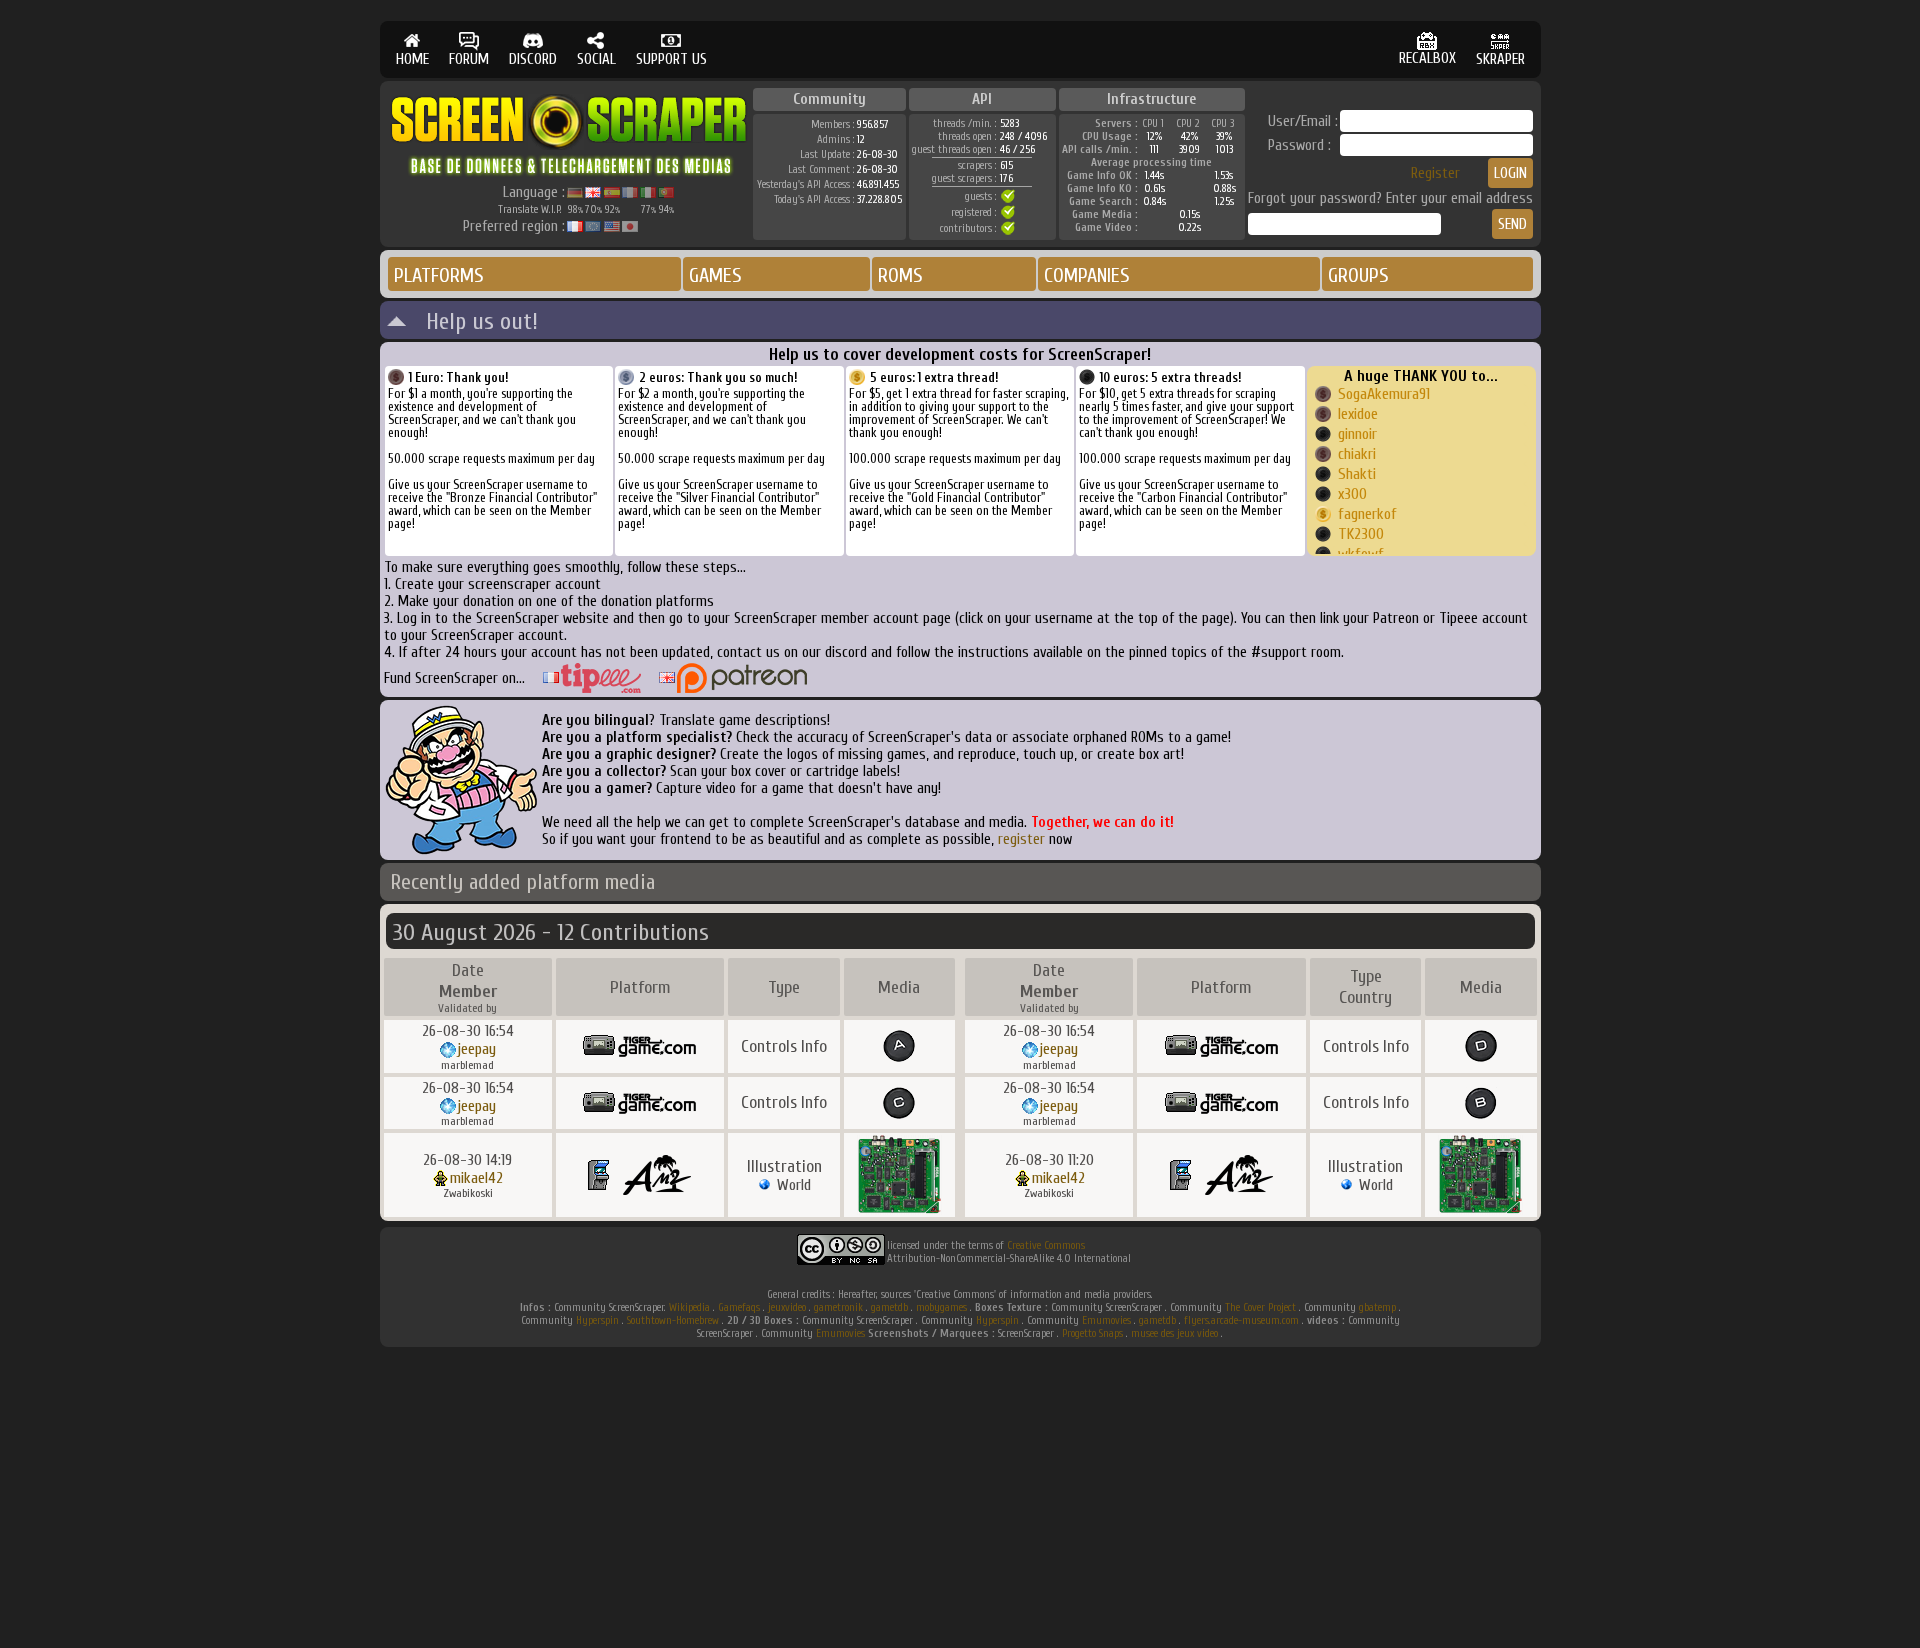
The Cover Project (1260, 1307)
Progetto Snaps (1092, 1333)
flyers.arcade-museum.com (1241, 1320)
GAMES (715, 275)
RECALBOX (1427, 58)
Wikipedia (689, 1307)
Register (1435, 173)
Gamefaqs (739, 1307)
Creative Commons (1046, 1245)
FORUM (469, 59)
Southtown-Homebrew (673, 1320)
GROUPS (1358, 275)
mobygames (941, 1307)
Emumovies (1106, 1320)
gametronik (838, 1307)
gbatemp (1377, 1307)
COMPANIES (1087, 275)
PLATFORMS (439, 275)
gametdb (889, 1307)
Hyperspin (597, 1320)
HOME (412, 59)
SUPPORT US (671, 59)
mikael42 (476, 1178)
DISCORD (533, 59)
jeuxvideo (787, 1307)
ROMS (900, 275)
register (1021, 839)
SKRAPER (1500, 59)
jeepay (476, 1049)
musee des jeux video (1174, 1333)
